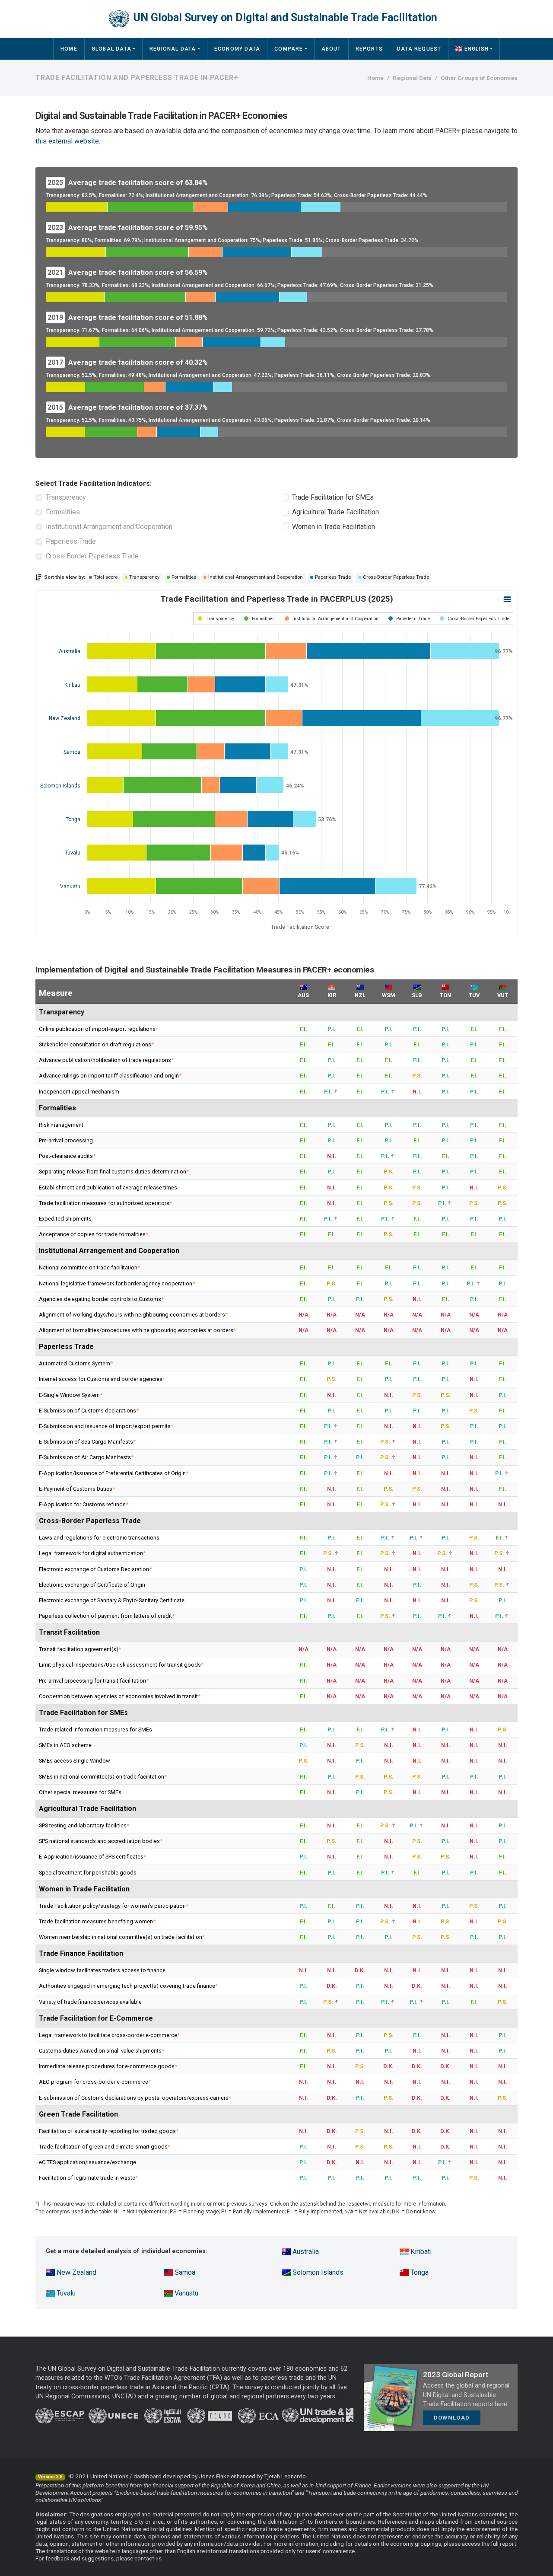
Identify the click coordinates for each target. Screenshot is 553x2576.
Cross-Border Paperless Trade (92, 556)
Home (69, 49)
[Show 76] (259, 619)
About (331, 49)
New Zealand (76, 2272)
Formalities (63, 512)
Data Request (419, 49)
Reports (369, 49)
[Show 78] (409, 619)
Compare (289, 49)
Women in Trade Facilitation (334, 527)
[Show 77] (332, 619)
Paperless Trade (71, 541)
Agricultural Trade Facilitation (335, 512)
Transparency (66, 497)
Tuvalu (65, 2293)
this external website (67, 141)
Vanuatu (186, 2293)
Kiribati (420, 2252)
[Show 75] (216, 619)
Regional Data (173, 49)
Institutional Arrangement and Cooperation (109, 527)
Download (452, 2418)
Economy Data (237, 49)
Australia (305, 2252)
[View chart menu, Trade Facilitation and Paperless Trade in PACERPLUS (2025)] (507, 599)
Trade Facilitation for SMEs (333, 497)
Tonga (419, 2272)
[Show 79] (475, 619)
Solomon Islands (317, 2272)
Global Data (111, 49)
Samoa (184, 2272)
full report (504, 2544)
